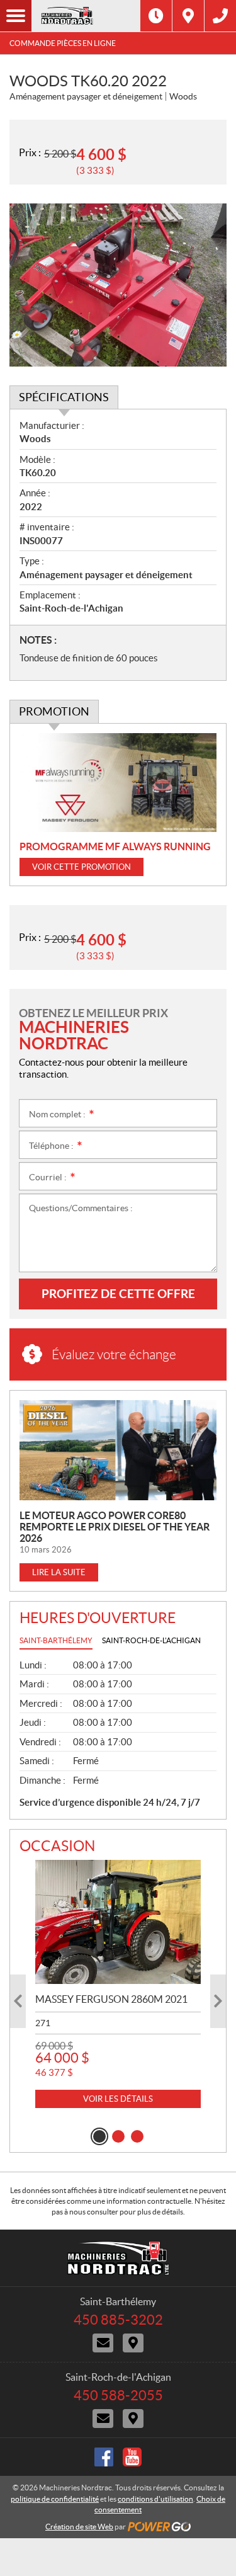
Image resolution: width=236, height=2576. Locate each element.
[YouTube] (132, 2457)
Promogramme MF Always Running (115, 846)
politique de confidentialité (55, 2499)
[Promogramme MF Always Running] (118, 783)
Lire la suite (59, 1572)
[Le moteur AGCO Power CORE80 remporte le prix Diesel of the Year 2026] (118, 1450)
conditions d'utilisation (155, 2499)
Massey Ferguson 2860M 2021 (111, 1999)
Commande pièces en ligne (63, 43)
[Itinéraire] (188, 16)
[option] (118, 1984)
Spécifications (64, 397)
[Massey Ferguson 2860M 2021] (118, 1922)
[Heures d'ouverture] (156, 16)
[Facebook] (104, 2457)
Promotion (54, 711)
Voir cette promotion (81, 867)
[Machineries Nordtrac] (86, 16)
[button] (18, 2001)
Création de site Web (79, 2527)
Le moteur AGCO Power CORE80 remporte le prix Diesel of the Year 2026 (115, 1527)
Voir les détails (118, 2099)
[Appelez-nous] (220, 16)
